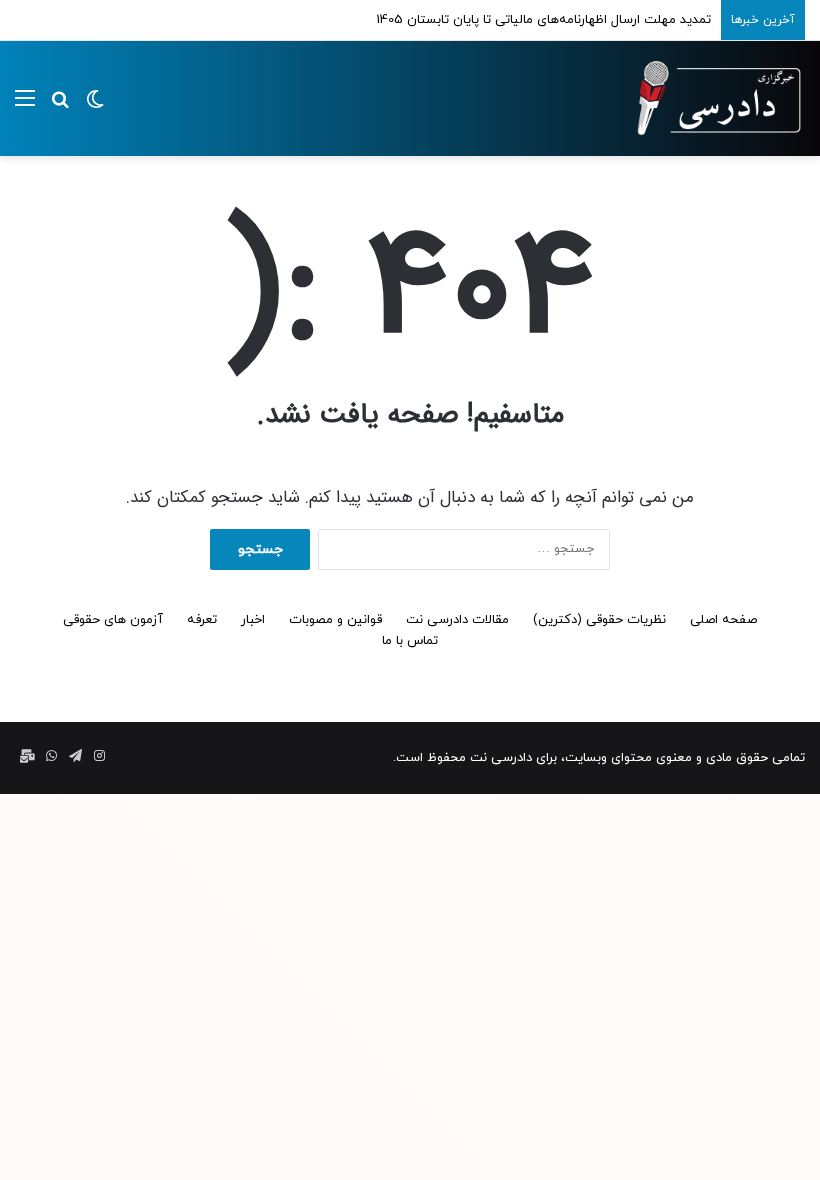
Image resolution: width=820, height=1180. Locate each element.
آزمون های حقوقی (113, 620)
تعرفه (202, 620)
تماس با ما (410, 641)
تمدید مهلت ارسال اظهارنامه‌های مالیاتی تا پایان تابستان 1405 (543, 20)
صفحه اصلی (723, 620)
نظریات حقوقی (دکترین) (599, 620)
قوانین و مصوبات (335, 620)
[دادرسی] (710, 98)
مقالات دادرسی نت (457, 620)
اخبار (253, 620)
